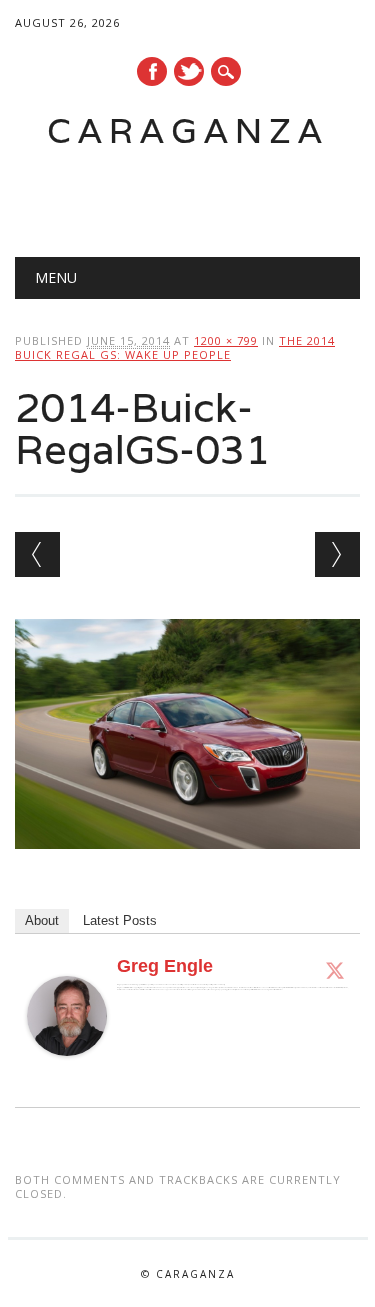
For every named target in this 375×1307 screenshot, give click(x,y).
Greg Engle (165, 966)
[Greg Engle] (67, 1075)
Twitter (189, 71)
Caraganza (188, 130)
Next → (337, 554)
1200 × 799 (226, 340)
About (42, 920)
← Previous (37, 554)
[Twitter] (335, 970)
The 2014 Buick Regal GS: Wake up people (175, 347)
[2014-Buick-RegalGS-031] (187, 868)
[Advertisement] (195, 196)
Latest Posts (120, 920)
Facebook (152, 71)
